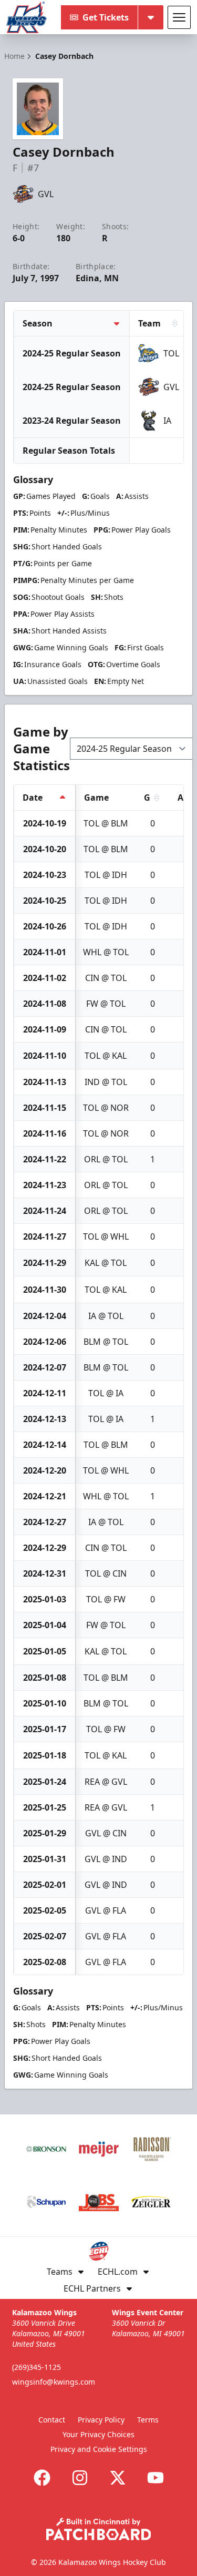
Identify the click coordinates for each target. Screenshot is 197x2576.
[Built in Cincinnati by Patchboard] (99, 2529)
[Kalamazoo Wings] (27, 17)
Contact (52, 2420)
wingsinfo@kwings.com (54, 2382)
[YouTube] (155, 2478)
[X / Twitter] (118, 2478)
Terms (148, 2420)
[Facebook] (42, 2478)
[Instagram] (80, 2478)
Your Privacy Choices (98, 2434)
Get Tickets (106, 17)
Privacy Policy (101, 2420)
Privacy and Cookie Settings (99, 2449)
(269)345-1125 (37, 2367)
